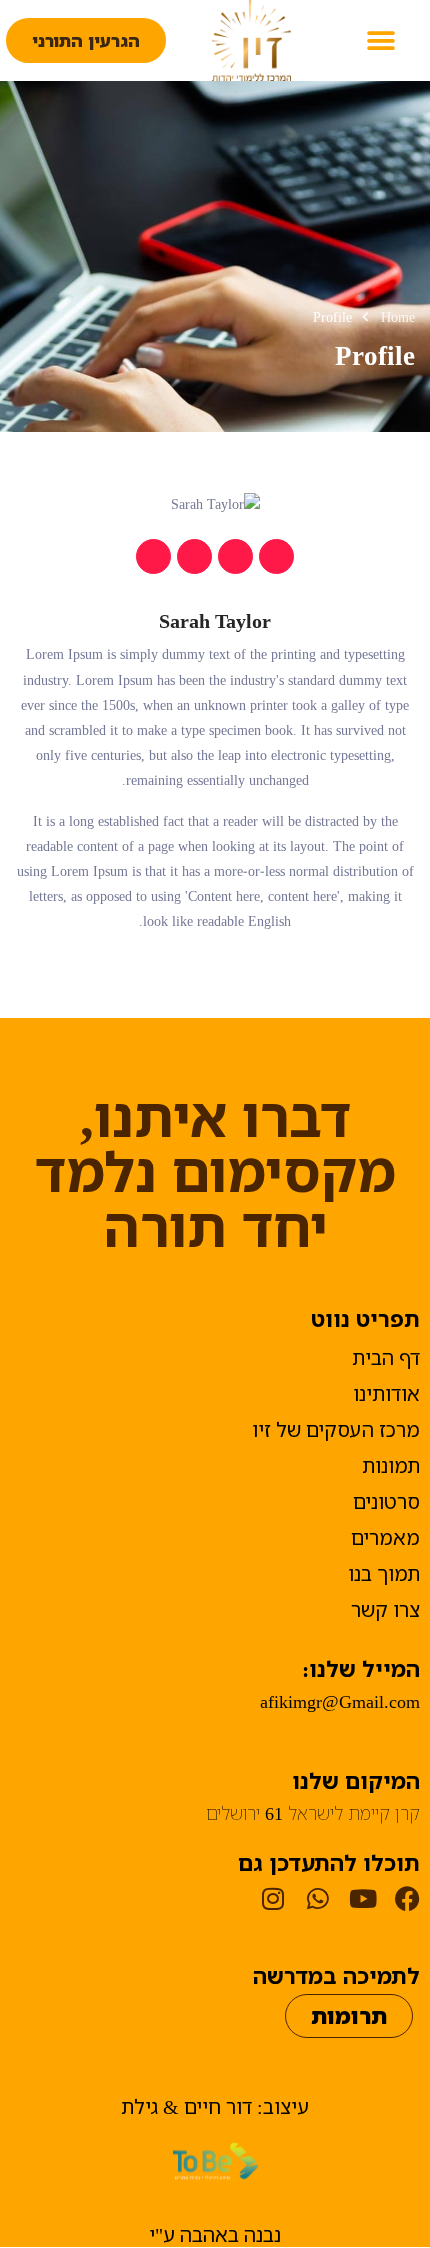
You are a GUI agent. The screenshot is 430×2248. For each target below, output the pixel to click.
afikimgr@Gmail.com (340, 1701)
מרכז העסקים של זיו (336, 1429)
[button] (380, 40)
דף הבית (386, 1357)
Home (398, 316)
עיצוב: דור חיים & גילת (215, 2106)
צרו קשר (385, 1609)
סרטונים (386, 1501)
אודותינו (386, 1393)
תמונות (391, 1465)
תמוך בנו (384, 1573)
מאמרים (385, 1537)
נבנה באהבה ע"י (215, 2234)
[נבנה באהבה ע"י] (215, 2161)
